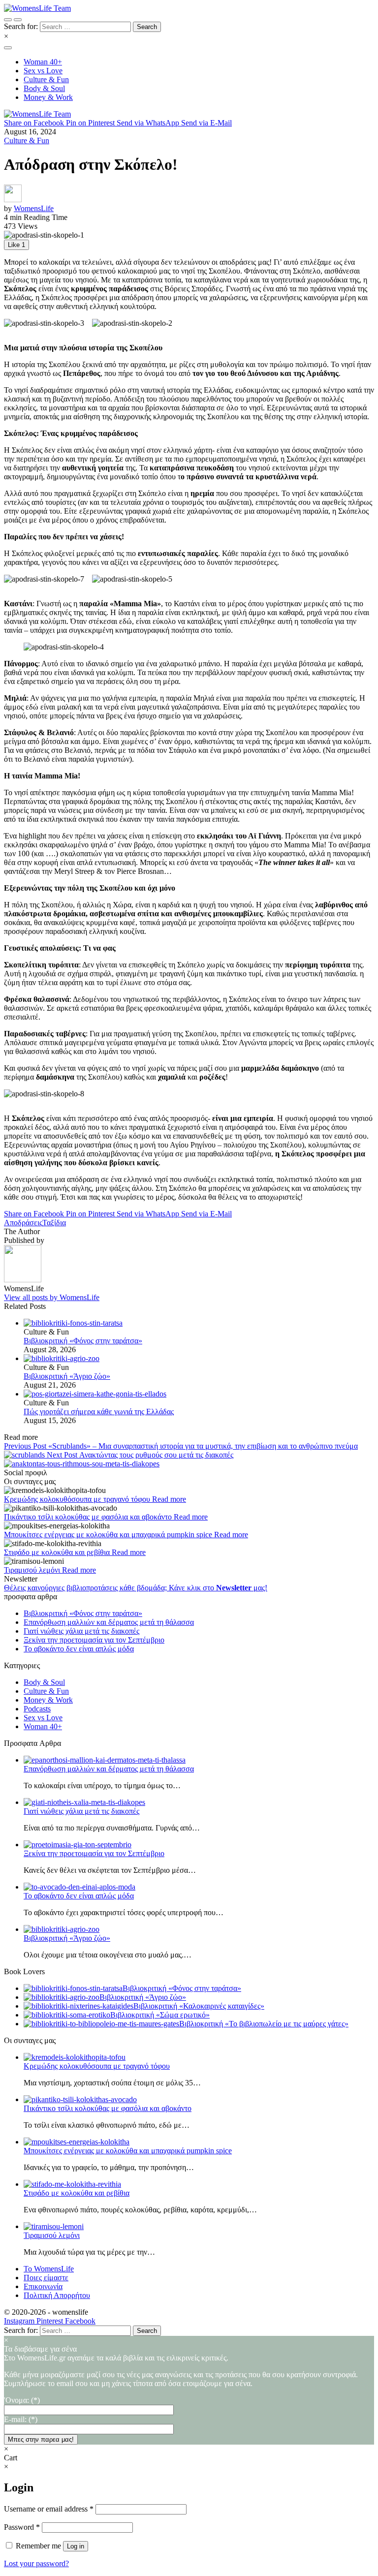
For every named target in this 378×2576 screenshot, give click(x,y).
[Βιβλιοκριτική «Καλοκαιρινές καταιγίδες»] (79, 2006)
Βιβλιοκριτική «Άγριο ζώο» (67, 1376)
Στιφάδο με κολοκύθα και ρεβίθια (58, 1552)
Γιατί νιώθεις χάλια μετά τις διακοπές (81, 1631)
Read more (169, 1499)
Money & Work (48, 1700)
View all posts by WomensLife (52, 1297)
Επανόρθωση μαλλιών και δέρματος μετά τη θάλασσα (109, 1622)
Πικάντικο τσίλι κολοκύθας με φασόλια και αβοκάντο (89, 1517)
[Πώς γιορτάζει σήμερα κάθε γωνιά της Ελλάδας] (199, 1394)
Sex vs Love (43, 1718)
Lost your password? (36, 2563)
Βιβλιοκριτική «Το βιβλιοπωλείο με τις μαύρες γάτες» (264, 2024)
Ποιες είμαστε (46, 2278)
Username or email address (49, 2509)
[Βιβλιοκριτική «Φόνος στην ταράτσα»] (199, 1323)
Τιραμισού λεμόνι (33, 1570)
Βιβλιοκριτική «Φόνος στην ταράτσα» (83, 1341)
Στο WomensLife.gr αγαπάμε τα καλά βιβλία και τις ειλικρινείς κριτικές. (181, 2371)
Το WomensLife (49, 2269)
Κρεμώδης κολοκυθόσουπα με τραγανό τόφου (78, 1499)
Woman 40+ (43, 1726)
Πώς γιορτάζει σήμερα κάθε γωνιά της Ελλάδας (99, 1412)
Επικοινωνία (43, 2286)
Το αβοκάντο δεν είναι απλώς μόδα (79, 1649)
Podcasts (37, 1709)
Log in (76, 2546)
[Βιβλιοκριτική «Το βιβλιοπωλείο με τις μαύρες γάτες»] (101, 2024)
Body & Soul (44, 1682)
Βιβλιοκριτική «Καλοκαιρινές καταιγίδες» (199, 2006)
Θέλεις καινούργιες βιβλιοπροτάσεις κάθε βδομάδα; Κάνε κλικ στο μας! (136, 1588)
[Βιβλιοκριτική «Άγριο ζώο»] (199, 1359)
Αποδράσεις (23, 1223)
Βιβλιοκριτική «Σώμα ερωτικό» (160, 2015)
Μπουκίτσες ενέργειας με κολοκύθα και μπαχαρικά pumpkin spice (109, 1535)
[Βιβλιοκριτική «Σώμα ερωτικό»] (67, 2015)
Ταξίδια (54, 1223)
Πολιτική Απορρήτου (57, 2295)
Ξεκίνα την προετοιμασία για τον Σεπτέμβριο (94, 1640)
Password (22, 2527)
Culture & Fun (27, 140)
